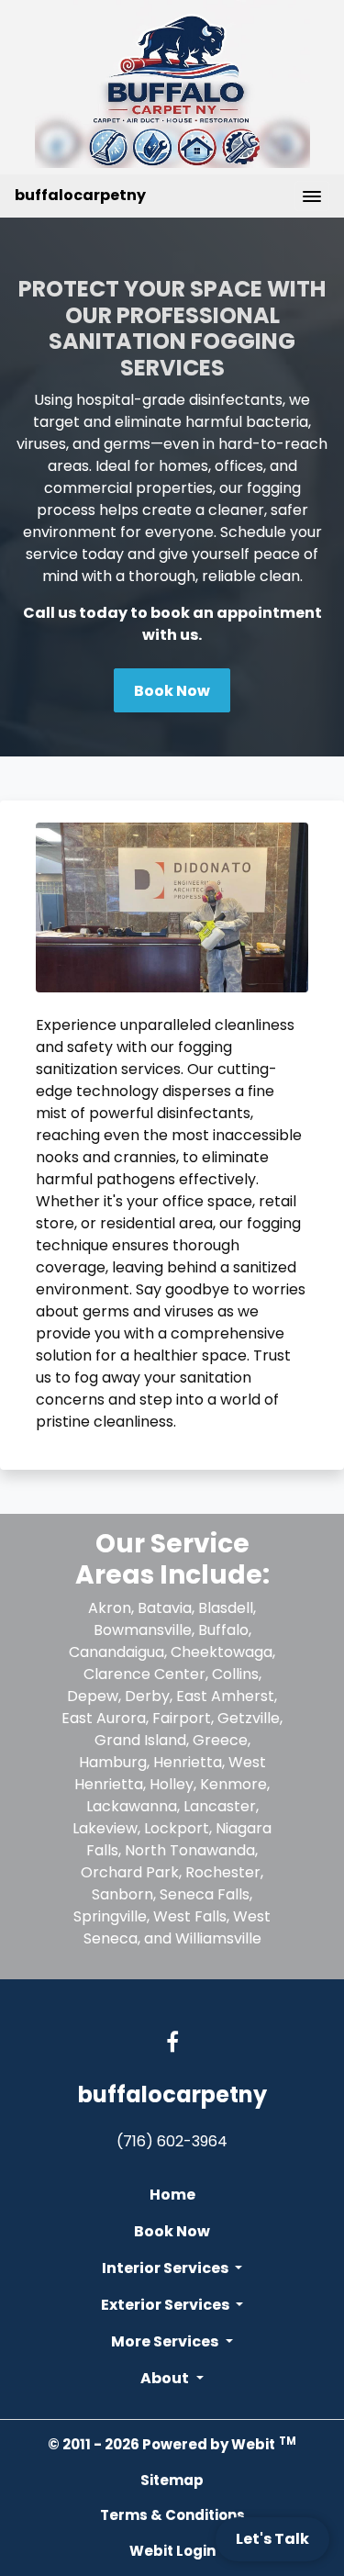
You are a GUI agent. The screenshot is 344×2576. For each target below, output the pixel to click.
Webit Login (172, 2551)
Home (172, 2195)
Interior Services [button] (166, 2268)
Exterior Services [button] (166, 2305)
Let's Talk (272, 2539)
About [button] (166, 2378)
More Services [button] (166, 2341)
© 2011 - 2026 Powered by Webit (172, 2444)
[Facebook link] (172, 2044)
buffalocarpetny (80, 195)
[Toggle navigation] (312, 196)
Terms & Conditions (172, 2515)
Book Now (172, 691)
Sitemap (172, 2480)
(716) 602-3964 (172, 2141)
